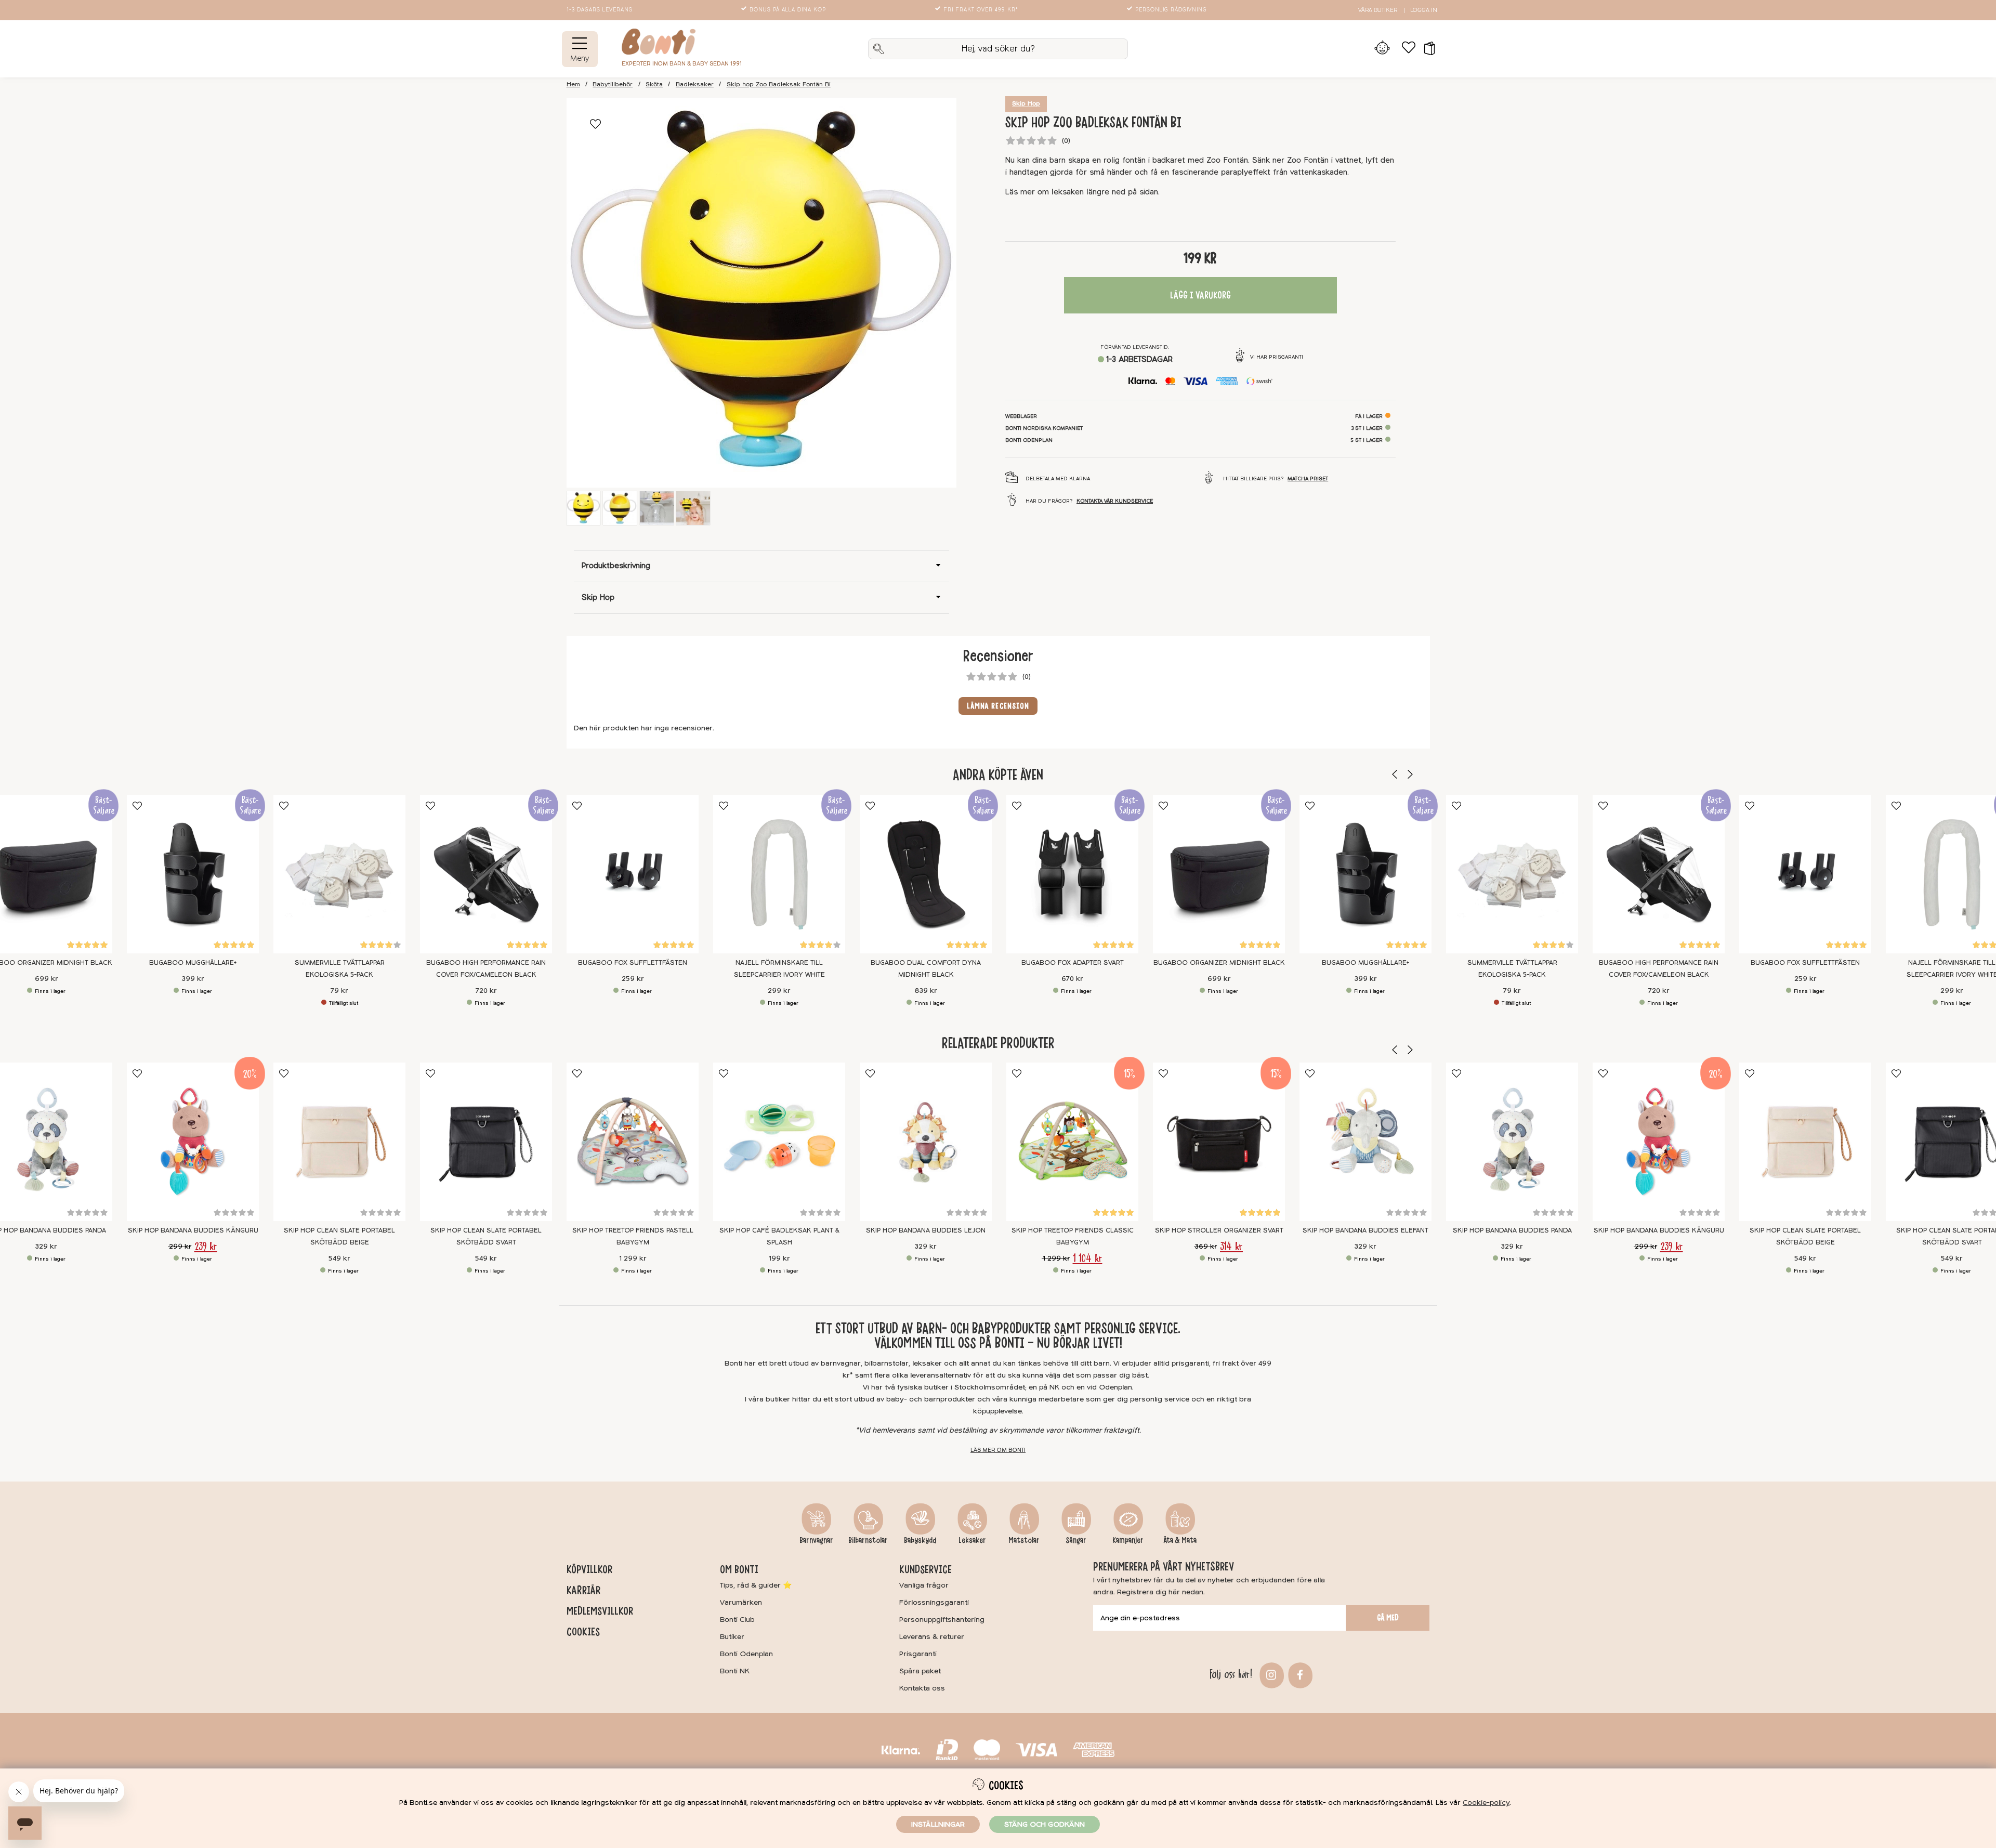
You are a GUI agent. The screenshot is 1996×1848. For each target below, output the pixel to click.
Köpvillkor (589, 1569)
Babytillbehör (613, 84)
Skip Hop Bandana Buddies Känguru (193, 1230)
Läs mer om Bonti (998, 1450)
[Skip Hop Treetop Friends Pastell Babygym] (633, 1142)
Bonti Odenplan (746, 1654)
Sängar (1076, 1540)
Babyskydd (920, 1540)
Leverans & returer (932, 1637)
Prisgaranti (918, 1654)
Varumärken (741, 1602)
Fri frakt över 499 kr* (981, 10)
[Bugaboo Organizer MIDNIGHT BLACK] (1219, 874)
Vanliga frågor (924, 1585)
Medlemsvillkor (600, 1611)
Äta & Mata (1180, 1540)
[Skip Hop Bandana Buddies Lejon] (926, 1142)
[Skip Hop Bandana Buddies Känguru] (193, 1142)
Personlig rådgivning (1171, 10)
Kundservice (925, 1569)
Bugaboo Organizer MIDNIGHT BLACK (1219, 962)
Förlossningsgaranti (934, 1602)
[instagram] (1270, 1674)
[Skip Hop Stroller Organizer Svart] (1219, 1142)
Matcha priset (1308, 479)
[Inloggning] (1382, 49)
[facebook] (1299, 1674)
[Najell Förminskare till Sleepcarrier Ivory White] (779, 874)
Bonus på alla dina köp (788, 10)
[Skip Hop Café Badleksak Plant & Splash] (779, 1142)
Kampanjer (1128, 1540)
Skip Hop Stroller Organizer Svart (1219, 1230)
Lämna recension (998, 706)
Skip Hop (1026, 104)
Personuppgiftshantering (942, 1620)
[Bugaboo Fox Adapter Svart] (1072, 874)
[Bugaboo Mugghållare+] (193, 874)
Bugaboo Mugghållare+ (193, 962)
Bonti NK (735, 1671)
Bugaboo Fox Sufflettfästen (633, 962)
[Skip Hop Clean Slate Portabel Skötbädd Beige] (339, 1142)
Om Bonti (739, 1569)
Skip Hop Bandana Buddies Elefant (1365, 1230)
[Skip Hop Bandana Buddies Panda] (1512, 1142)
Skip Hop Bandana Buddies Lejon (926, 1230)
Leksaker (972, 1540)
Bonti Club (737, 1620)
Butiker (732, 1637)
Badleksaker (695, 84)
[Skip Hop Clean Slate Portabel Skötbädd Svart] (486, 1142)
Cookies (583, 1632)
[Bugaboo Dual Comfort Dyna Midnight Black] (926, 874)
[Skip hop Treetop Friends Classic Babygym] (1072, 1142)
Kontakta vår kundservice (1115, 501)
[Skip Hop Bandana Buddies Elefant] (1365, 1142)
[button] (1426, 49)
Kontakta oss (922, 1688)
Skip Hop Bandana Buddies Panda (1512, 1230)
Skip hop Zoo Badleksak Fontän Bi (779, 84)
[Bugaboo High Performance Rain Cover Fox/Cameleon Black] (486, 874)
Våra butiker (1378, 10)
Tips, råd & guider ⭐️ (756, 1585)
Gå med (1388, 1618)
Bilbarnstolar (868, 1540)
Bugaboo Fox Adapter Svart (1072, 962)
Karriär (583, 1590)
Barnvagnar (816, 1540)
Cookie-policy (1486, 1803)
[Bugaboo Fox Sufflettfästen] (633, 874)
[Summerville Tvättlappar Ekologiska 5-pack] (339, 874)
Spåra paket (920, 1671)
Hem (573, 84)
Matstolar (1024, 1540)
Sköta (654, 84)
